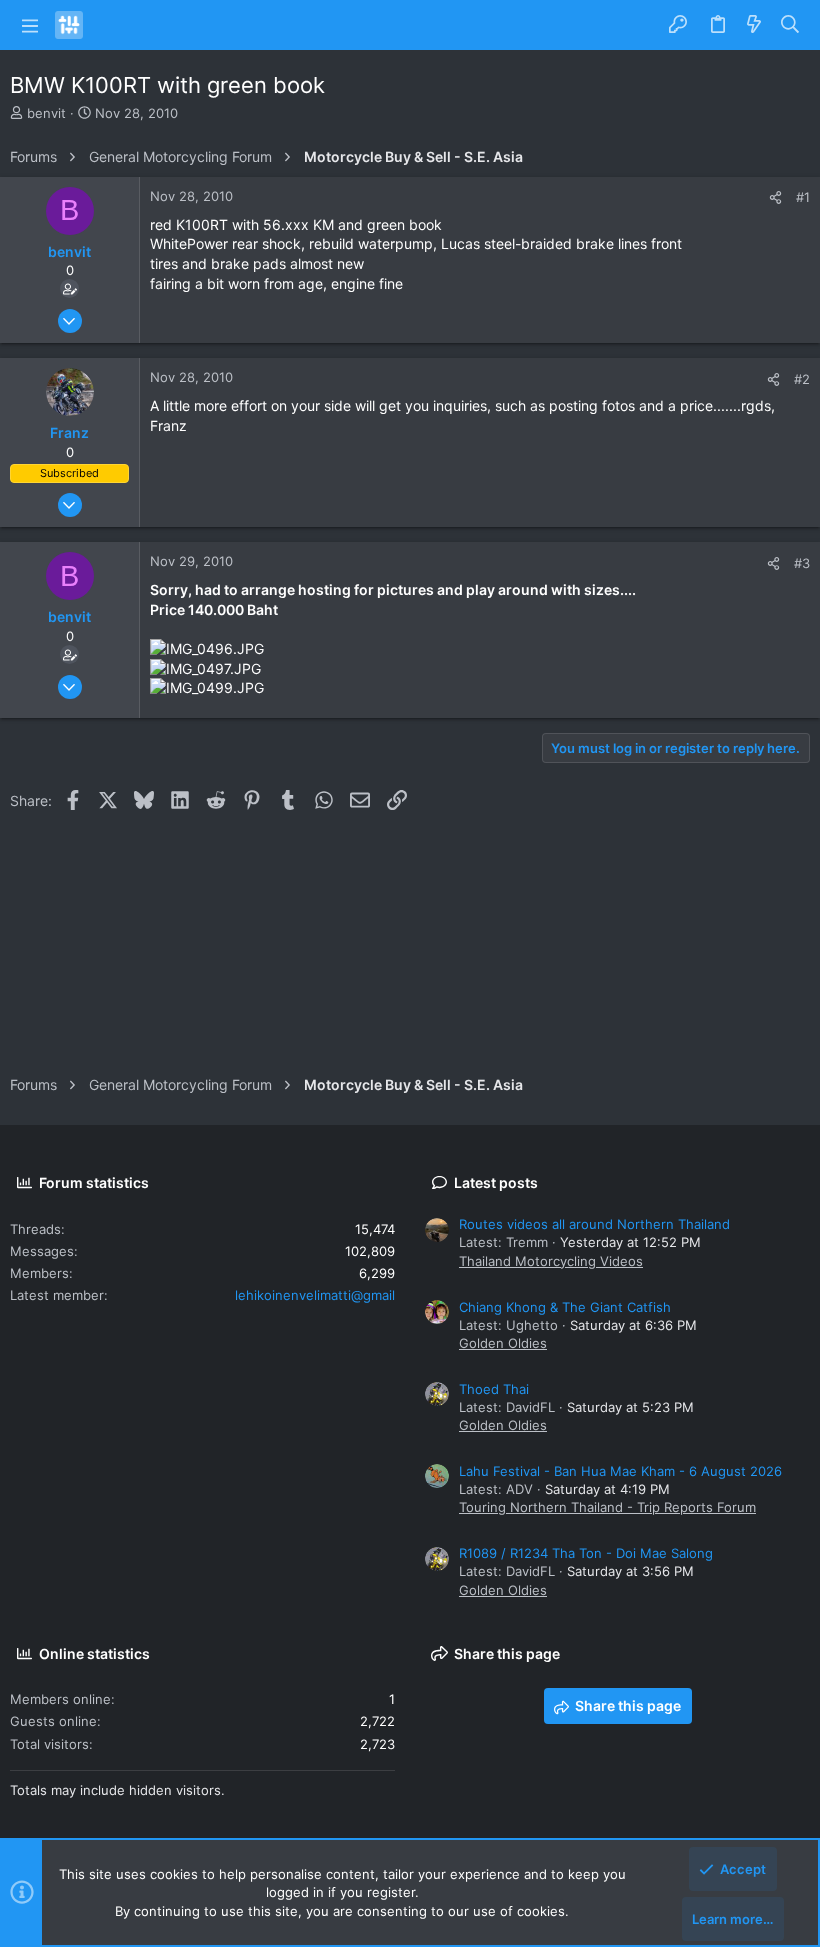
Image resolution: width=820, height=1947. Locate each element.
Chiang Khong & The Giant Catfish (565, 1307)
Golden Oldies (503, 1343)
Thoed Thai (494, 1389)
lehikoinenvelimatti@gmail (315, 1295)
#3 (802, 563)
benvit (46, 113)
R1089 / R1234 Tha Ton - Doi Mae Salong (586, 1553)
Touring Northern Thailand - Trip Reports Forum (607, 1507)
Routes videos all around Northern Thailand (594, 1224)
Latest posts (496, 1182)
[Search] (790, 25)
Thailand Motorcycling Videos (551, 1261)
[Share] (775, 197)
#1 (803, 197)
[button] (30, 25)
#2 (802, 379)
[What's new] (754, 25)
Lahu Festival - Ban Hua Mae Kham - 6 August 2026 (620, 1471)
